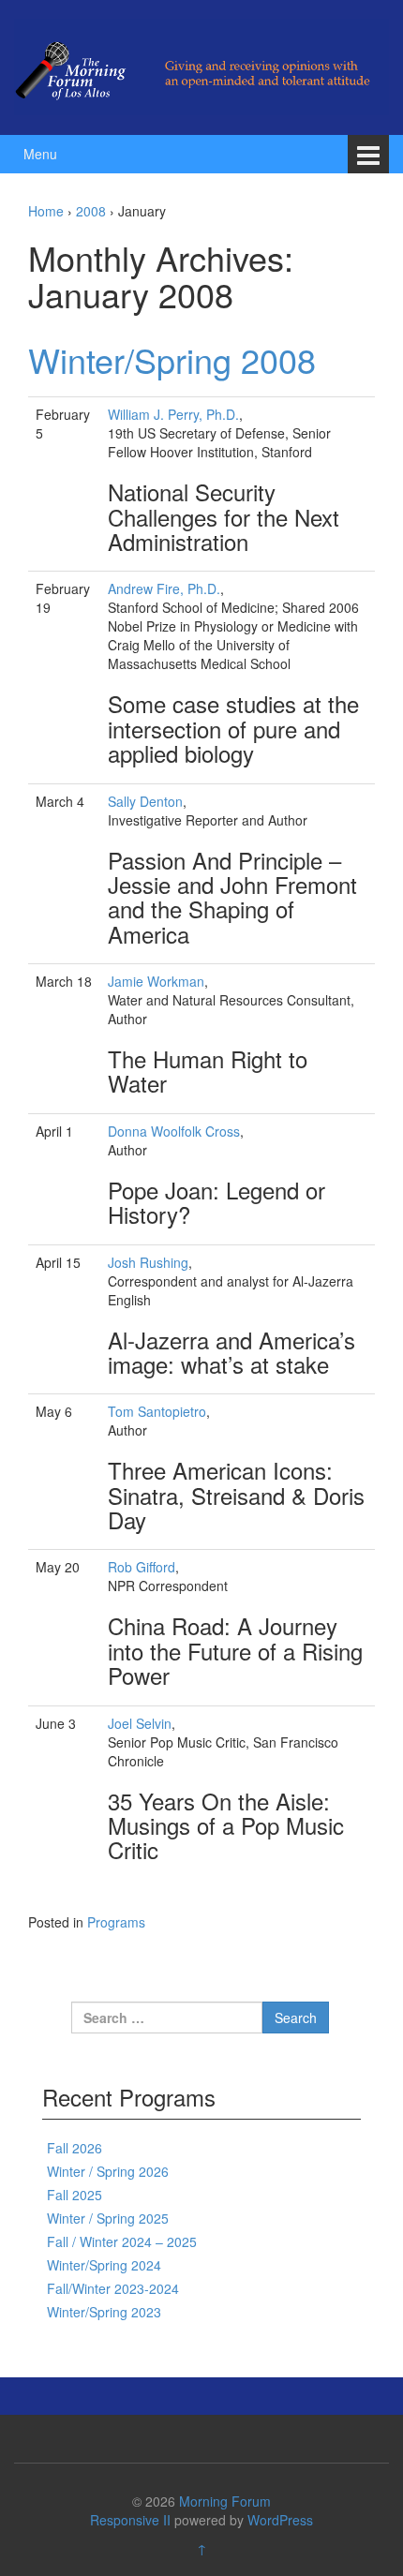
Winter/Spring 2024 (104, 2265)
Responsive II (130, 2520)
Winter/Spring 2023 (104, 2312)
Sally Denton (145, 801)
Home (46, 211)
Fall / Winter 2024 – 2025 (122, 2241)
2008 (91, 211)
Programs (116, 1922)
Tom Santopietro (157, 1411)
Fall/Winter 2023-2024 (113, 2288)
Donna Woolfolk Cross (174, 1131)
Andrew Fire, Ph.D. (164, 588)
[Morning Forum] (201, 65)
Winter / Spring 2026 (108, 2171)
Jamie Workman (156, 981)
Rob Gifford (142, 1567)
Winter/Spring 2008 (172, 359)
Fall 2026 (75, 2148)
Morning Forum (225, 2501)
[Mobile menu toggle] (368, 154)
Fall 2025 (75, 2195)
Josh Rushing (148, 1262)
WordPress (280, 2520)
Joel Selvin (140, 1723)
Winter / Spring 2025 (108, 2218)
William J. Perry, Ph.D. (173, 414)
